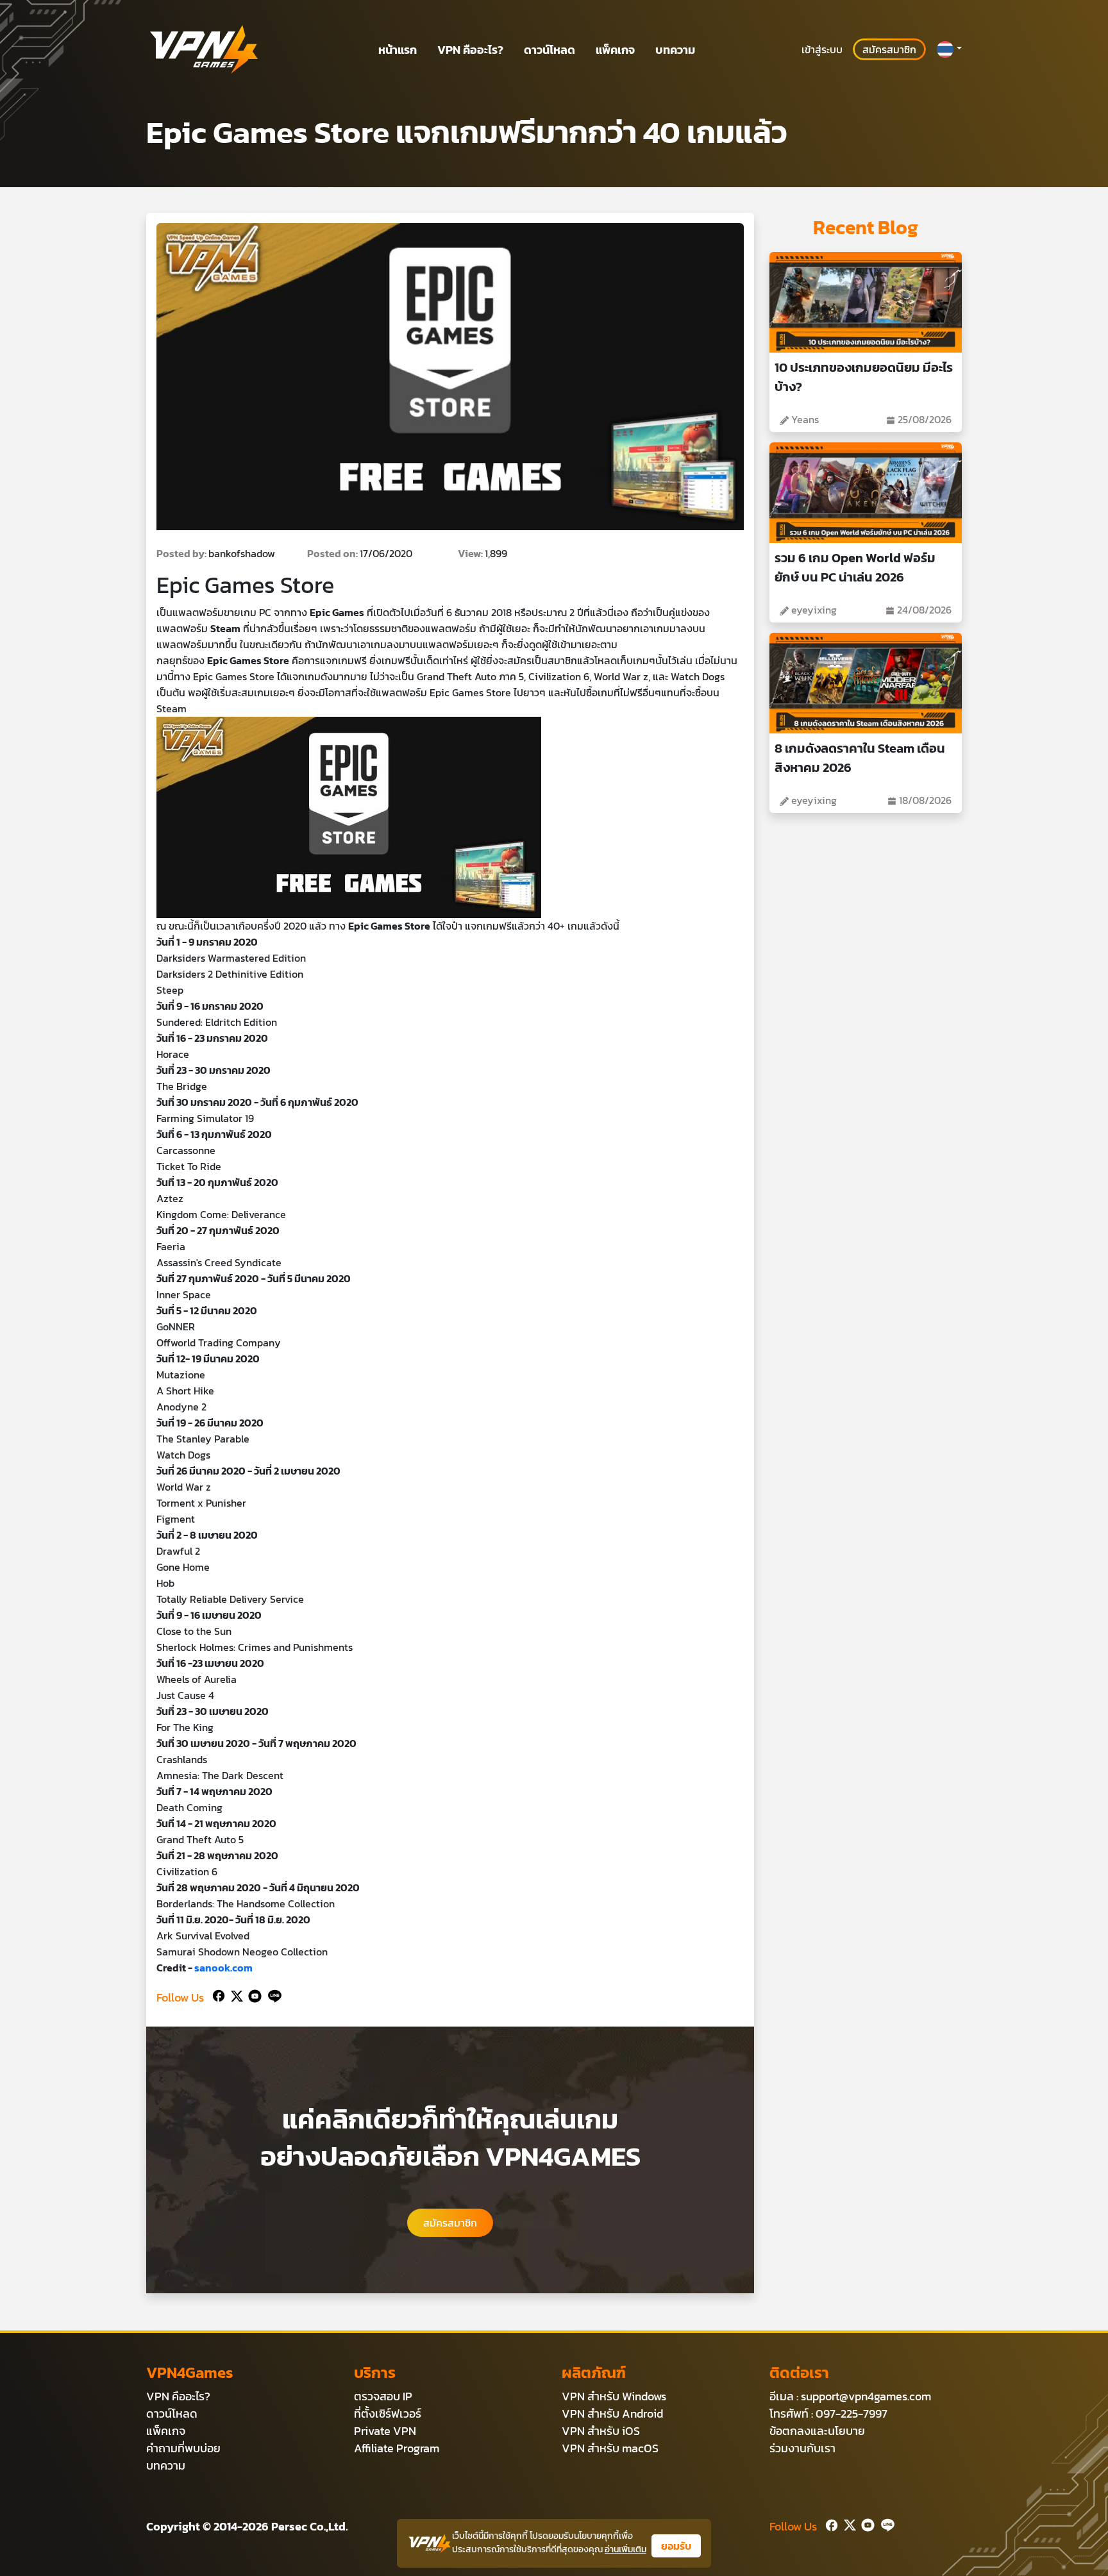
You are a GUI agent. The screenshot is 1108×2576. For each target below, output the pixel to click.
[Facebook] (217, 1995)
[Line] (272, 1995)
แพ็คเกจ (615, 50)
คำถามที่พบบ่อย (183, 2448)
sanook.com (223, 1968)
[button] (949, 49)
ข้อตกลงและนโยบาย (817, 2431)
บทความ (675, 50)
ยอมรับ (676, 2546)
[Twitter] (234, 1995)
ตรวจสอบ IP (383, 2396)
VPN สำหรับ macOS (610, 2448)
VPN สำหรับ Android (612, 2413)
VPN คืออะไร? (470, 50)
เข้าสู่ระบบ (822, 49)
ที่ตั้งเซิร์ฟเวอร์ (388, 2413)
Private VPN (385, 2431)
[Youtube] (252, 1995)
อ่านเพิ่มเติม (625, 2549)
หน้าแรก (398, 50)
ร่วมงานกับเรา (802, 2448)
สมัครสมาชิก (889, 49)
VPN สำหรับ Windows (614, 2396)
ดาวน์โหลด (550, 50)
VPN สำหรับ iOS (601, 2431)
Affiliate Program (397, 2448)
